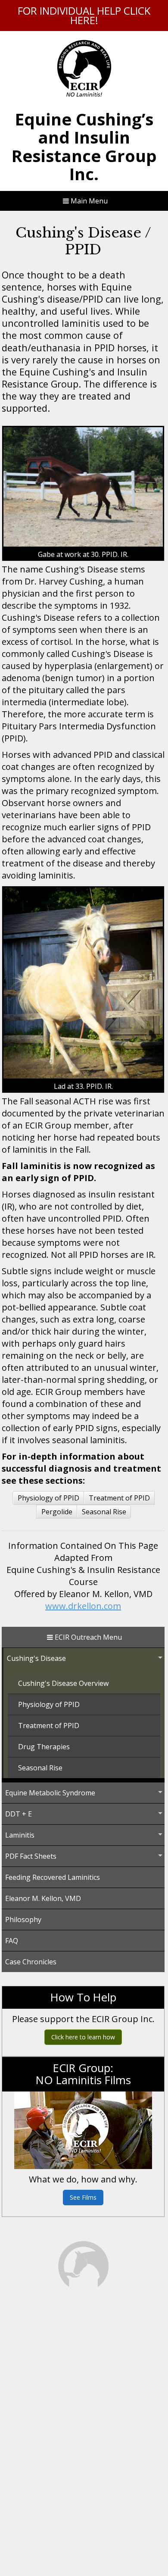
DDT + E (19, 1814)
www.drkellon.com (83, 1606)
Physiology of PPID (48, 1498)
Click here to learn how (83, 2037)
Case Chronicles (31, 1962)
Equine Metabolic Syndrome (50, 1793)
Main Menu (88, 201)
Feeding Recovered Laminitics (53, 1877)
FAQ (12, 1941)
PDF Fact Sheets (31, 1856)
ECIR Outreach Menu (87, 1637)
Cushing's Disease (36, 1658)
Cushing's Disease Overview (63, 1683)
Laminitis (20, 1835)
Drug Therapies (44, 1747)
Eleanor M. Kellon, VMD (43, 1898)
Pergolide (57, 1512)
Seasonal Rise (104, 1512)
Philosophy (23, 1919)
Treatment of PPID (119, 1498)
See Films (83, 2197)
